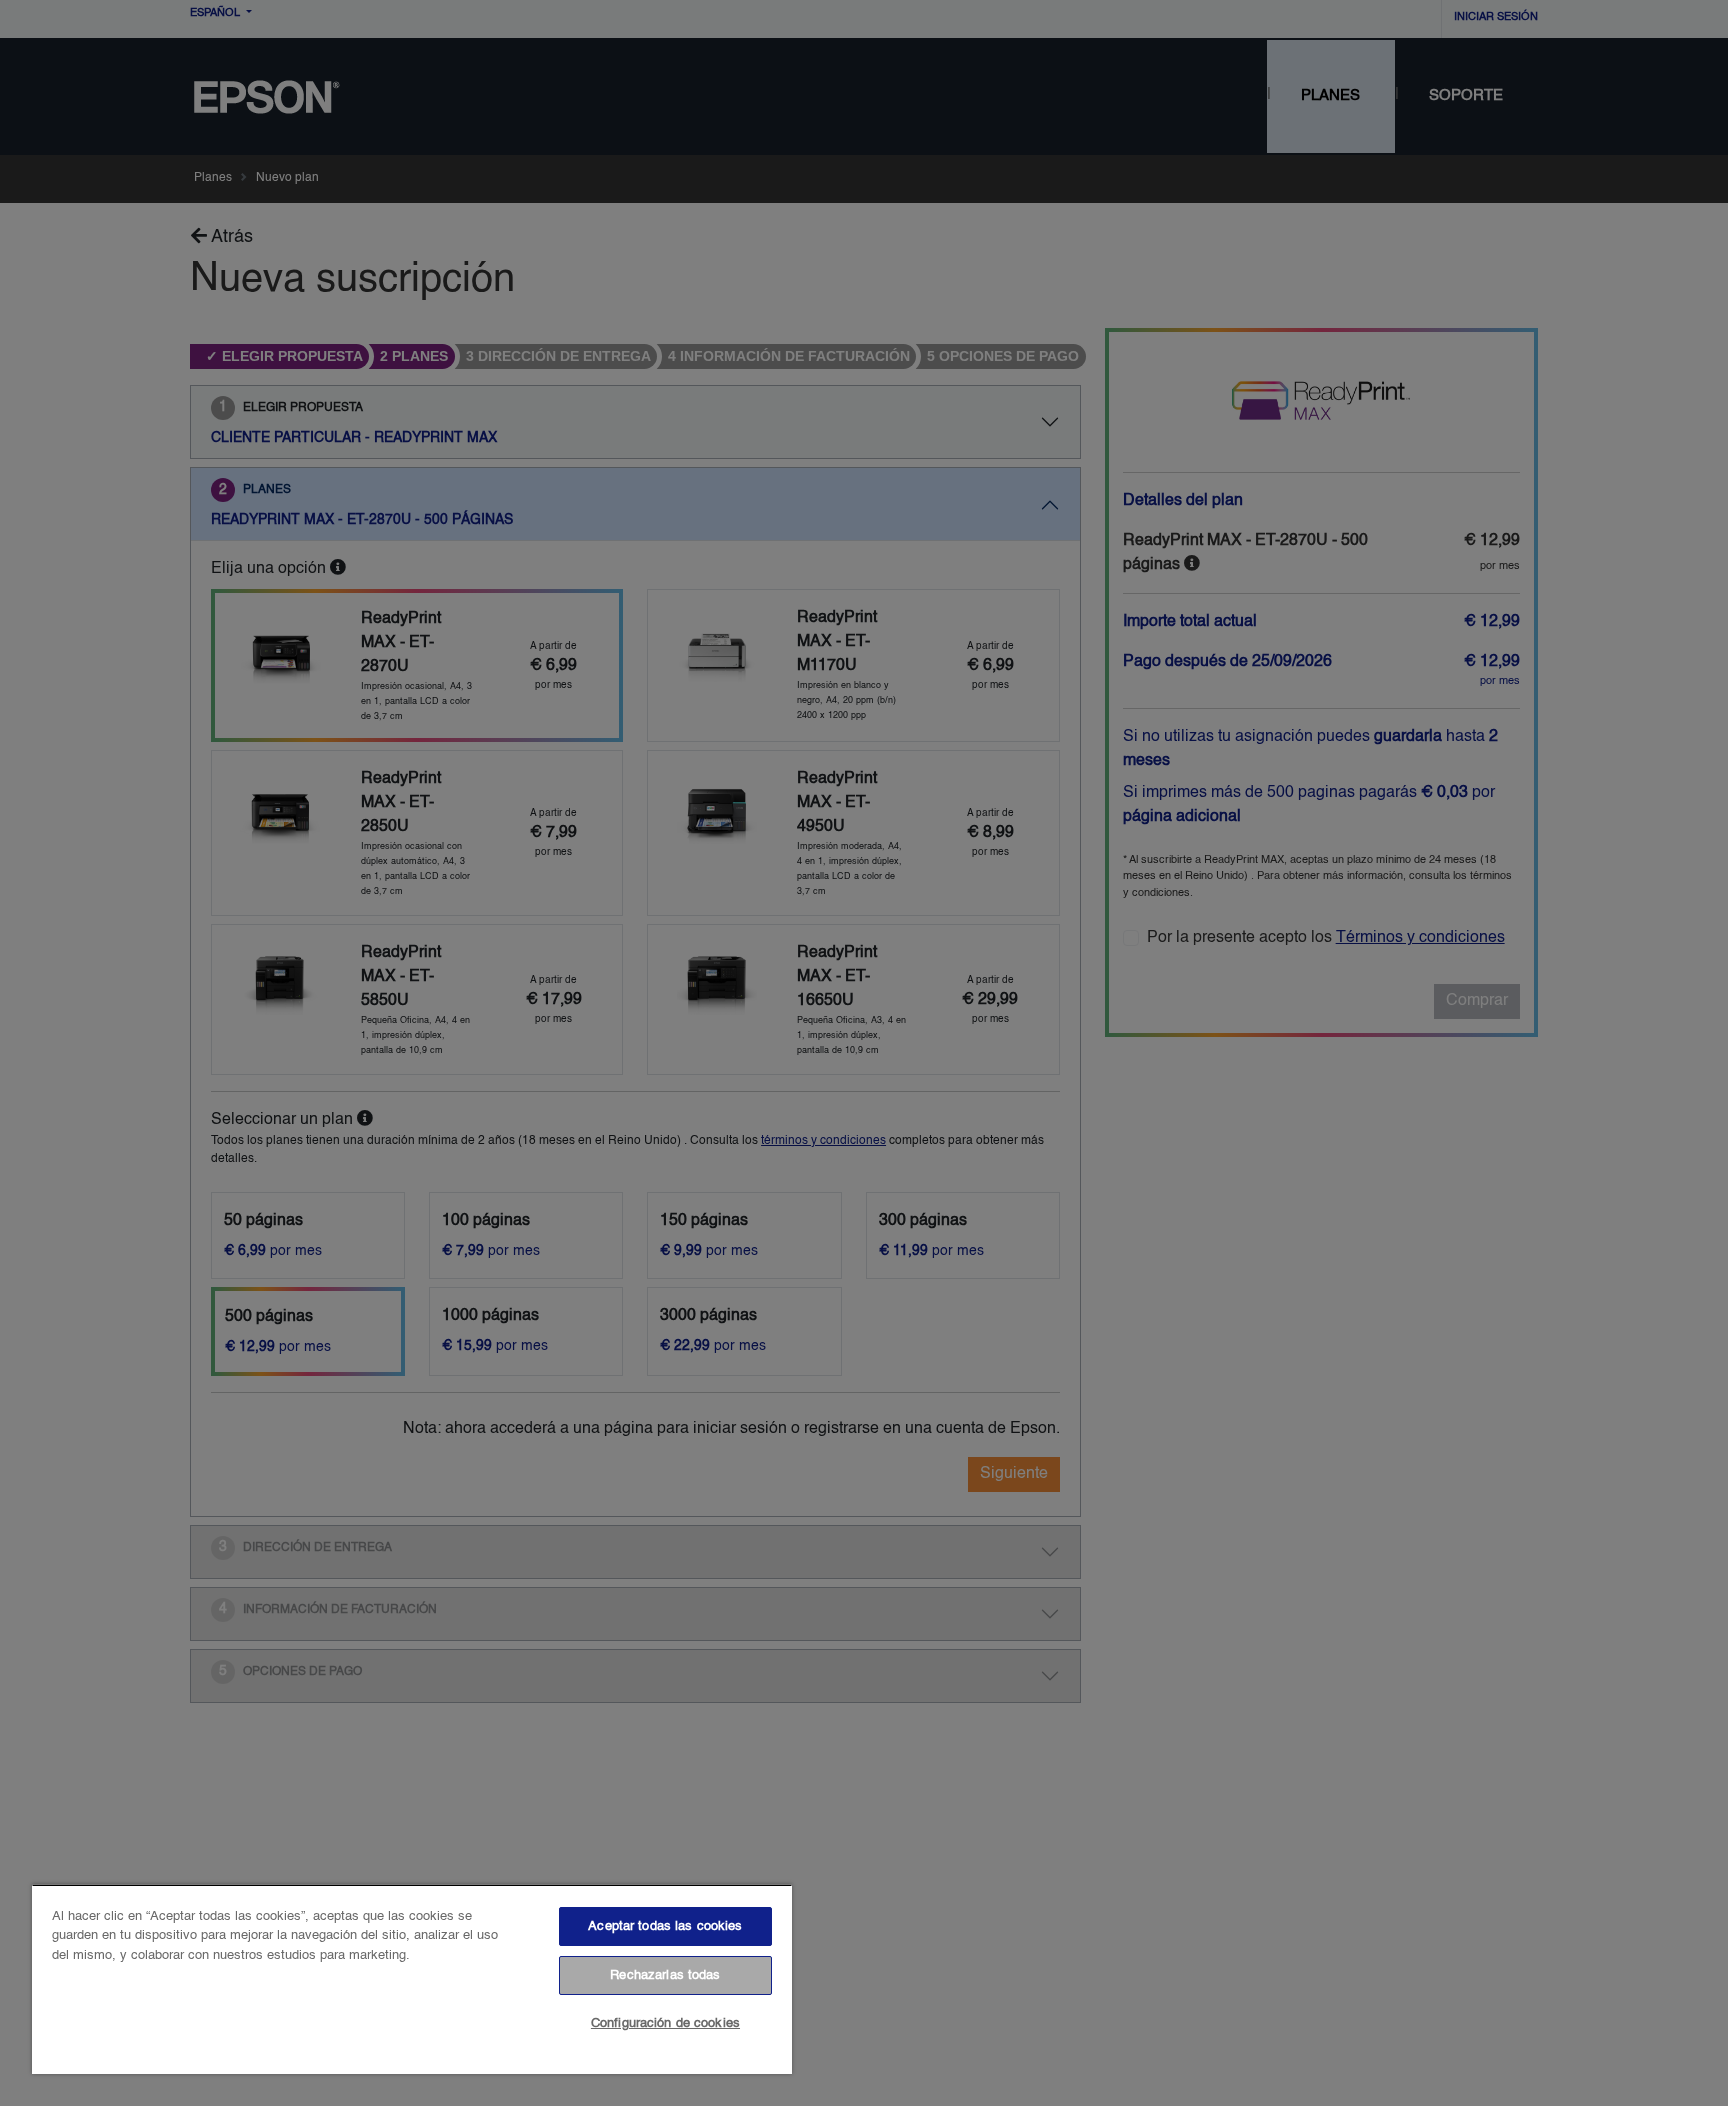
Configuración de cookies (665, 2023)
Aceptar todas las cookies (665, 1926)
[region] (412, 1979)
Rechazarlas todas (665, 1975)
